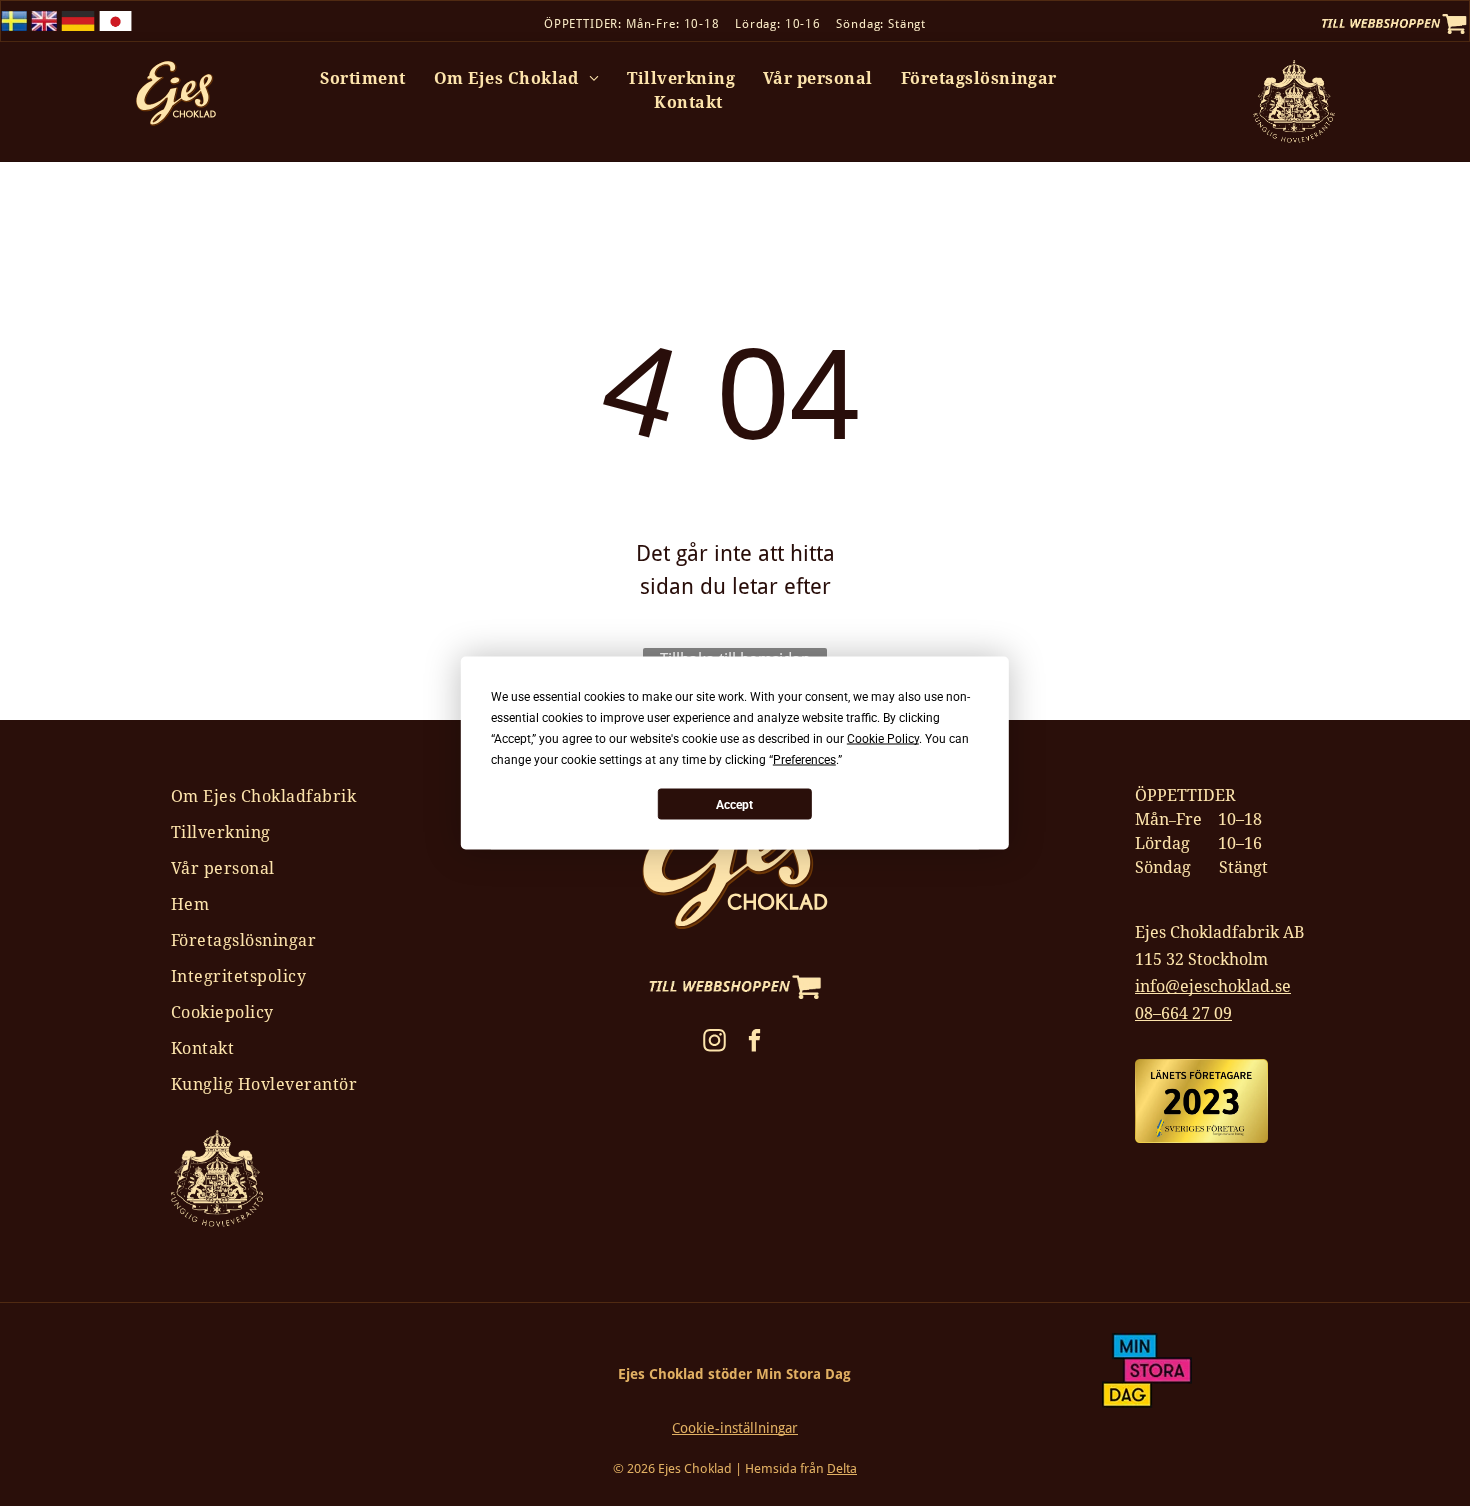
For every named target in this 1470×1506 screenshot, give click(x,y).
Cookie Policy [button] (883, 739)
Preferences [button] (804, 760)
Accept (734, 804)
